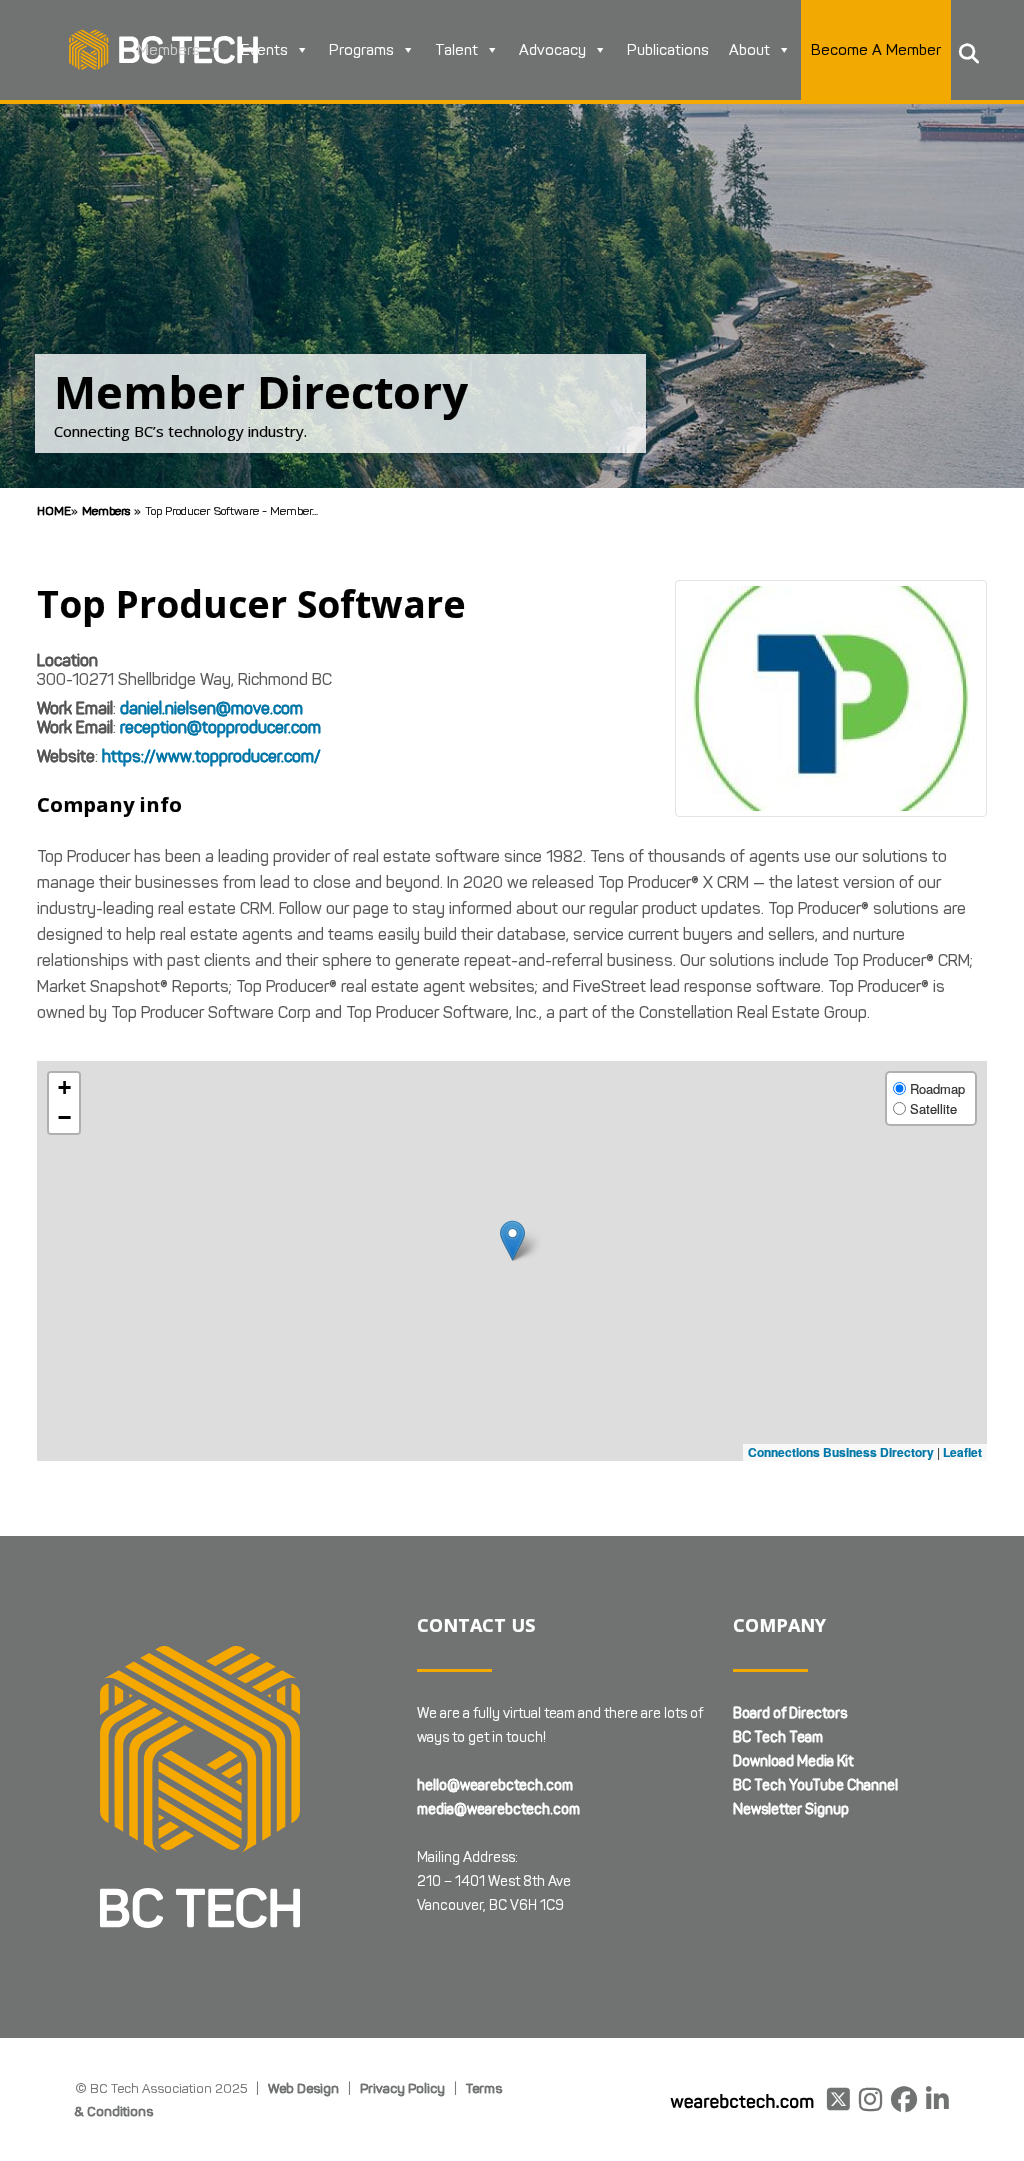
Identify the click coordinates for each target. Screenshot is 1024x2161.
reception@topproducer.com (220, 727)
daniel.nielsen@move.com (211, 708)
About (749, 50)
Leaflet (962, 1452)
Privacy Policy (402, 2088)
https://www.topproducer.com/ (211, 756)
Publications (668, 50)
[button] (512, 1240)
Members (168, 50)
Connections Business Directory (841, 1452)
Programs (361, 50)
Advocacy (552, 50)
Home (54, 510)
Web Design (303, 2088)
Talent (456, 50)
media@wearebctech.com (498, 1809)
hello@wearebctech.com (495, 1785)
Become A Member (876, 50)
